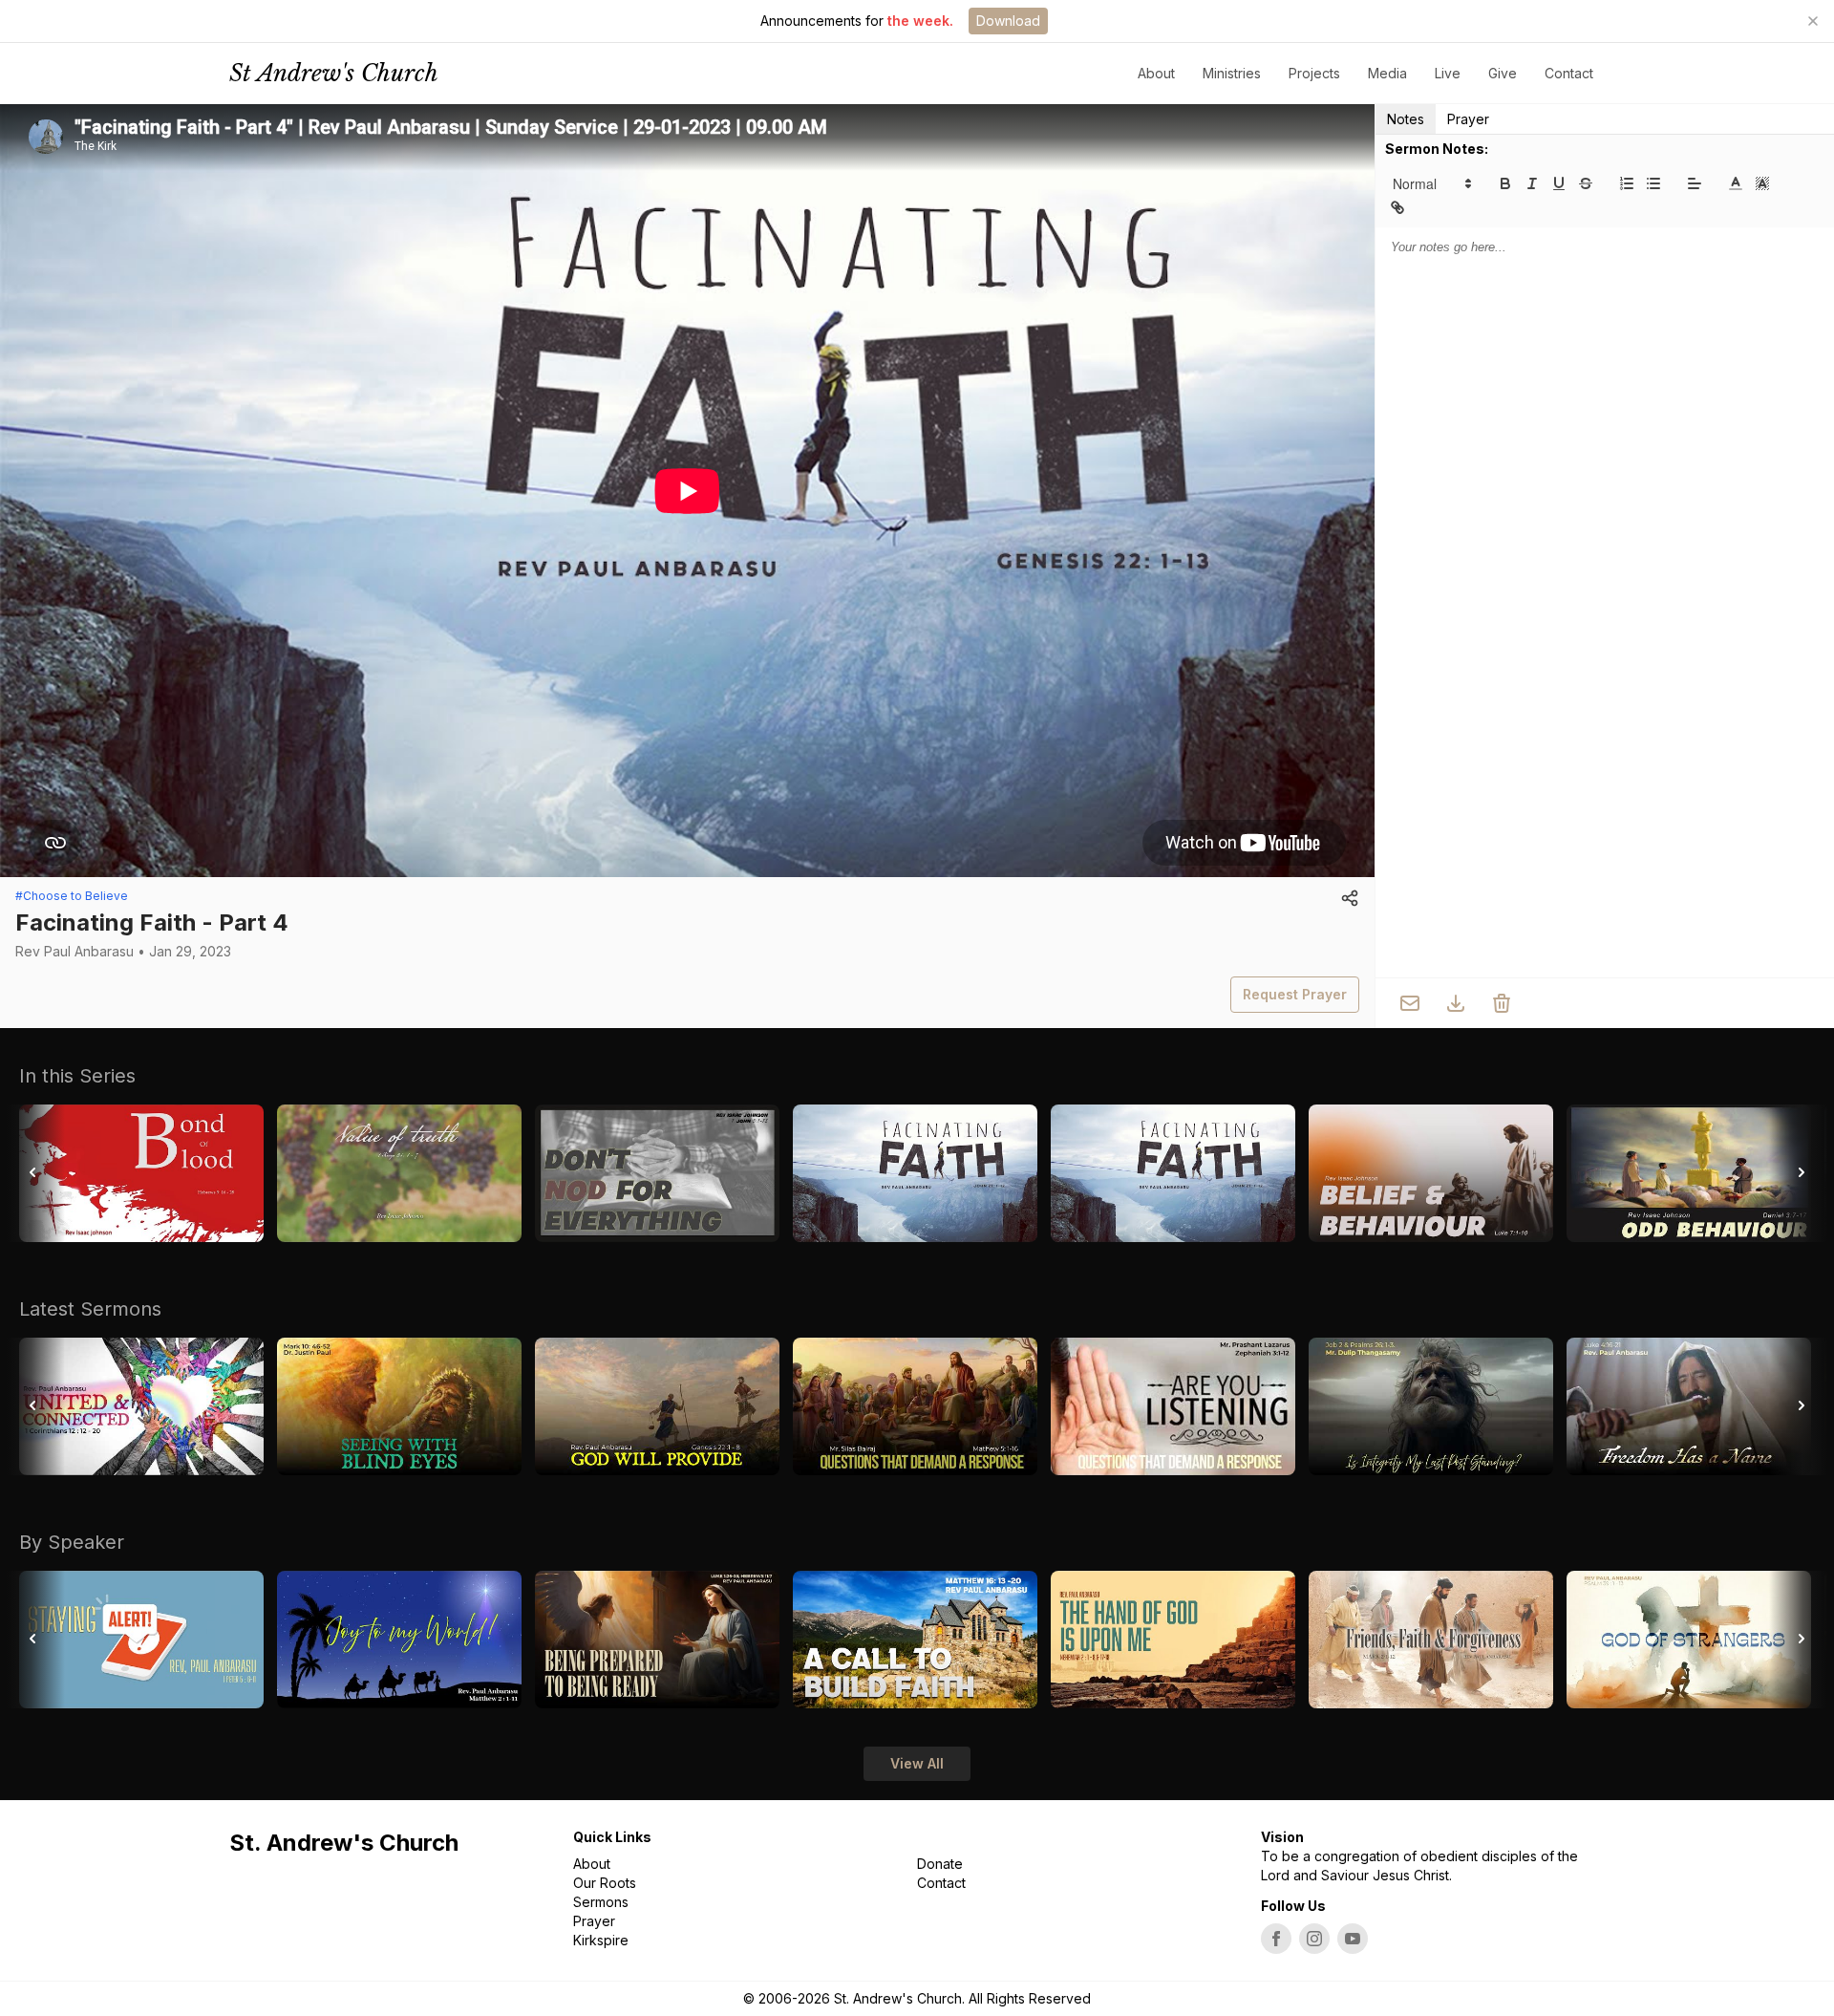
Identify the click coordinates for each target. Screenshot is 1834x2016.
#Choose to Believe (72, 896)
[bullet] (1653, 183)
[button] (1431, 183)
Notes (1406, 119)
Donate (940, 1864)
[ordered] (1627, 183)
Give (1503, 73)
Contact (1569, 73)
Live (1448, 73)
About (592, 1864)
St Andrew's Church (334, 73)
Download (1008, 21)
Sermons (601, 1902)
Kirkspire (601, 1940)
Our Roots (605, 1883)
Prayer (1468, 119)
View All (917, 1763)
